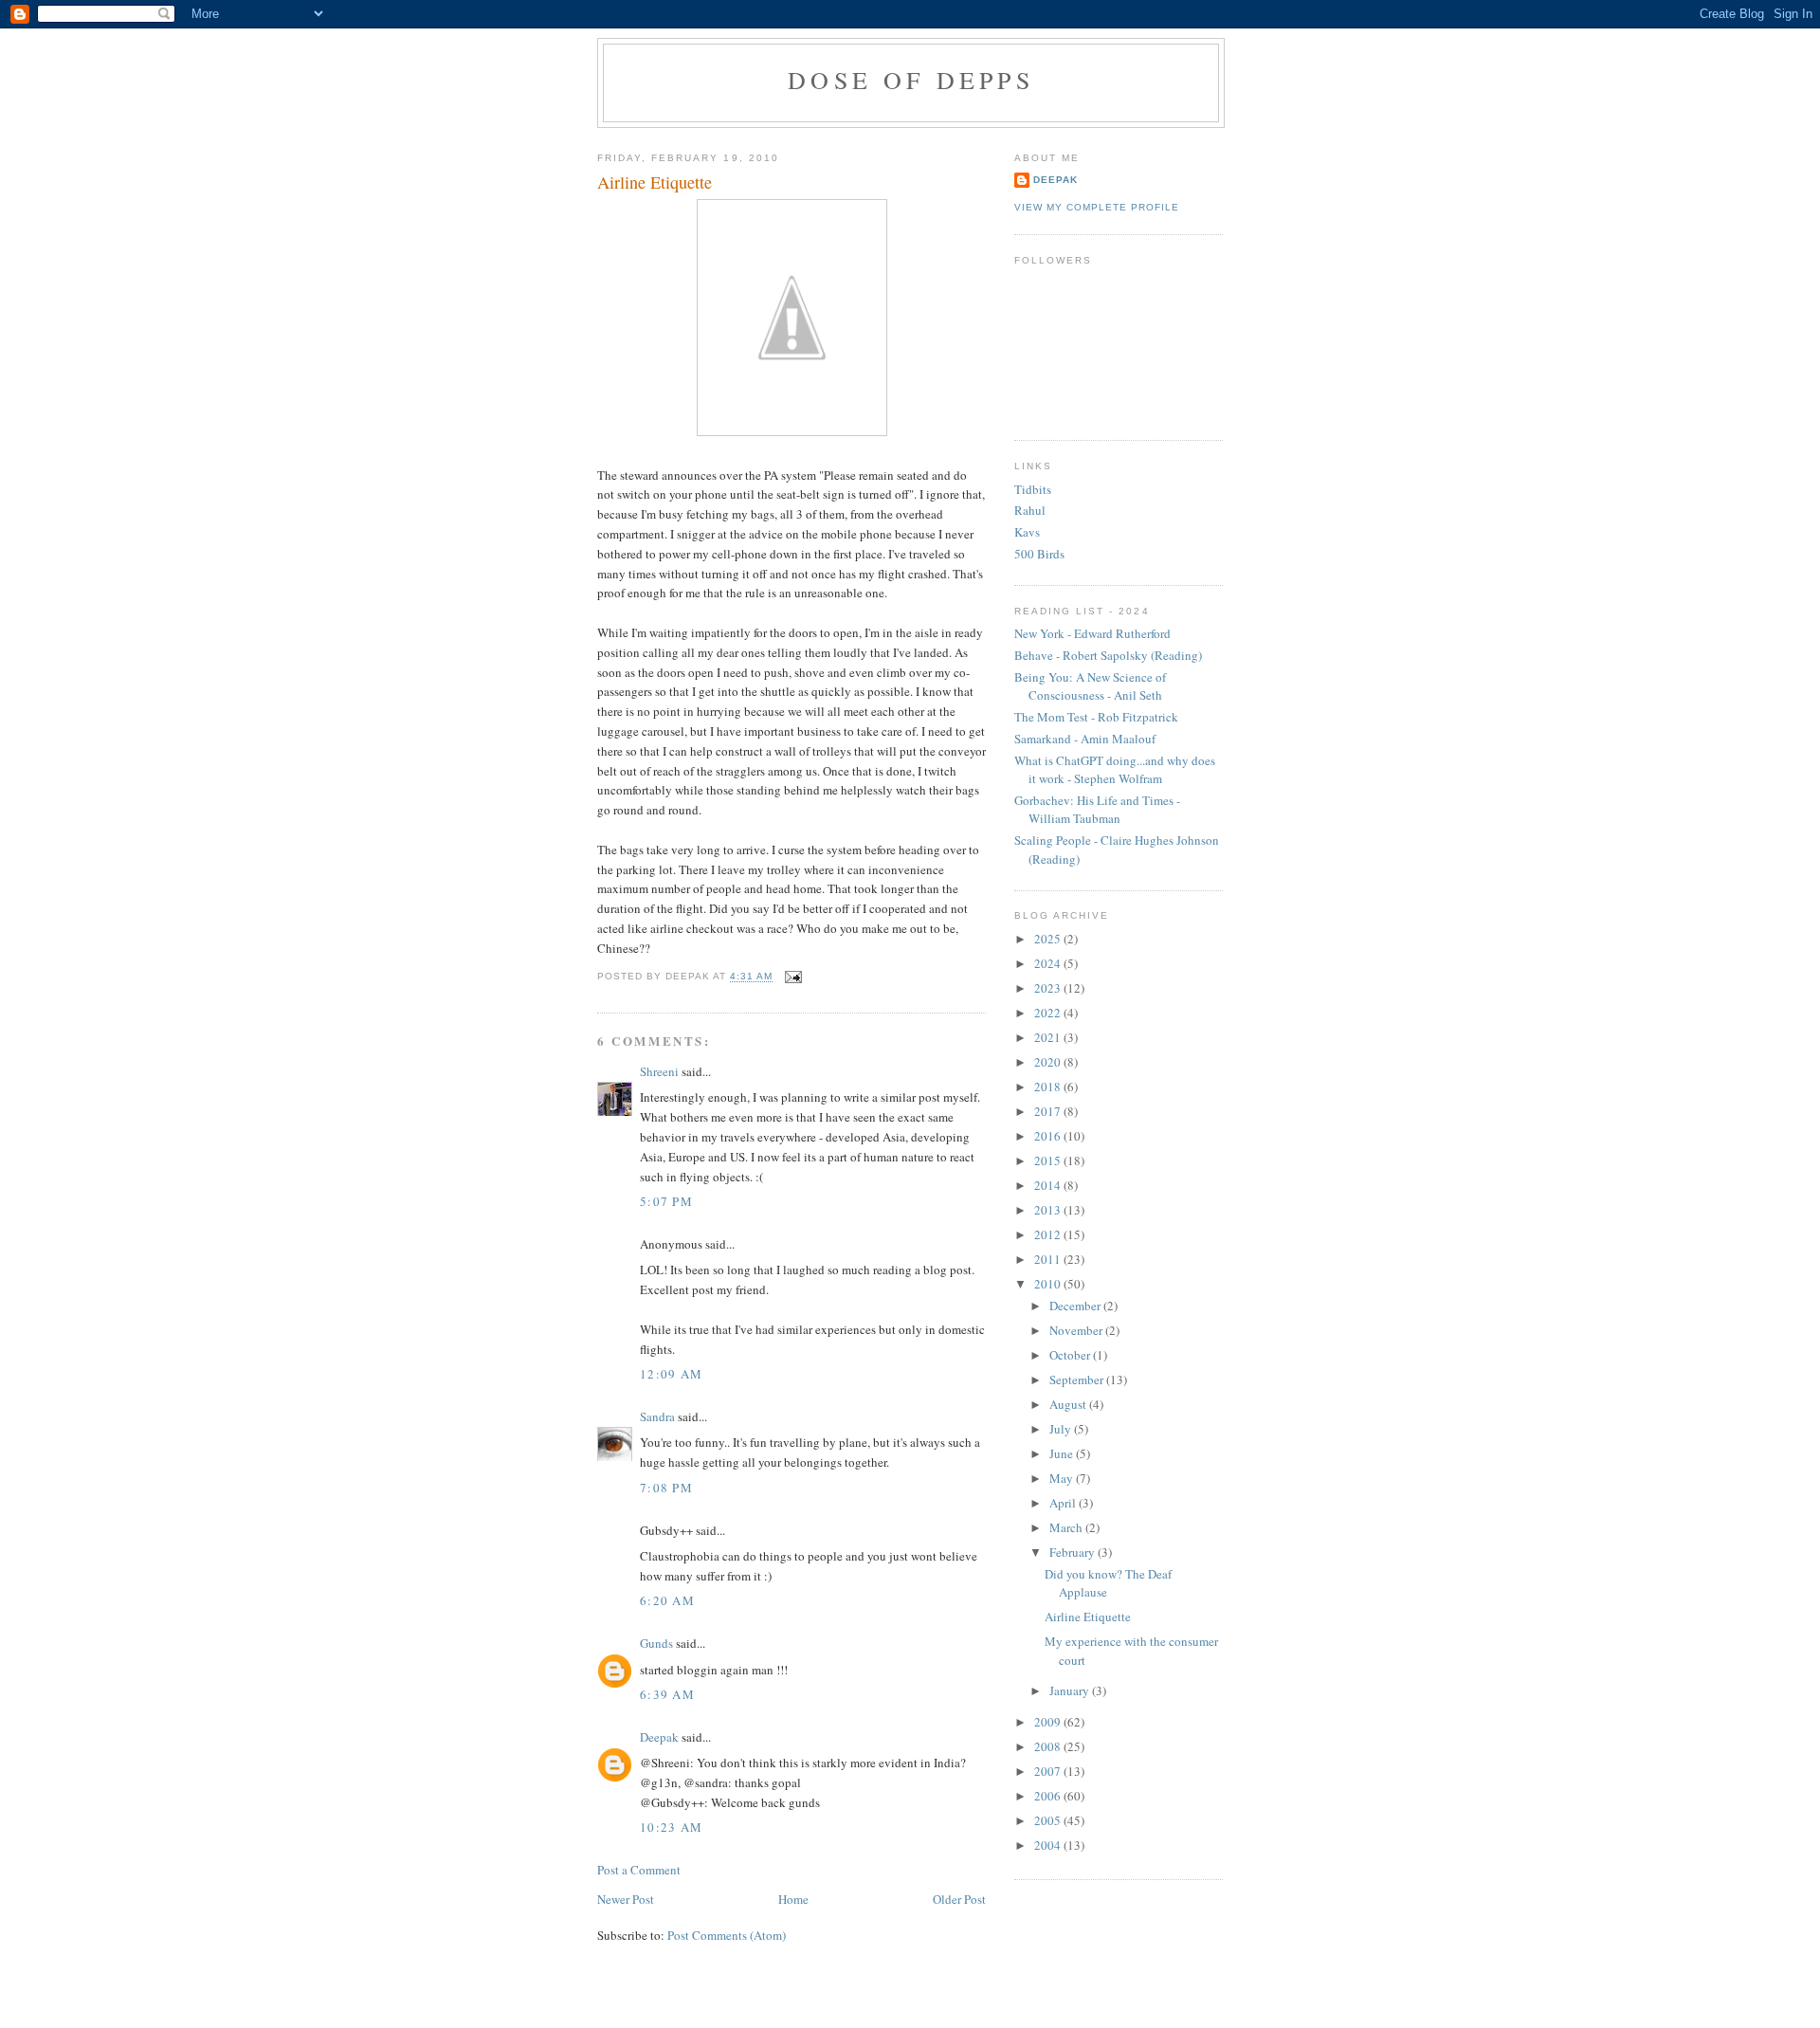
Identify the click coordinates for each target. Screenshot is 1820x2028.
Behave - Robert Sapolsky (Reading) (1108, 655)
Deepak (659, 1737)
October (1071, 1355)
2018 (1049, 1087)
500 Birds (1039, 554)
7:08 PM (666, 1488)
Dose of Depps (911, 80)
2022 (1049, 1013)
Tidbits (1033, 489)
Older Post (959, 1899)
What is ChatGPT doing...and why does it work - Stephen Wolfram (1115, 770)
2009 (1049, 1722)
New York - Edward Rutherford (1092, 633)
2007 (1049, 1771)
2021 (1049, 1037)
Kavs (1027, 532)
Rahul (1030, 510)
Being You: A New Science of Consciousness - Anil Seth (1090, 686)
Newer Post (626, 1899)
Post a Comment (639, 1870)
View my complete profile (1097, 207)
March (1067, 1527)
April (1064, 1503)
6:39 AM (667, 1694)
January (1071, 1690)
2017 (1049, 1111)
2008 (1049, 1746)
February (1074, 1552)
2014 (1049, 1185)
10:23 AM (671, 1827)
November (1077, 1330)
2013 (1049, 1210)
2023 (1049, 988)
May (1063, 1478)
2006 (1049, 1796)
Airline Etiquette (655, 182)
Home (793, 1899)
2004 (1049, 1845)
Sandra (657, 1416)
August (1069, 1404)
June (1063, 1453)
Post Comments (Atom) (727, 1935)
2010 (1049, 1284)
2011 (1049, 1259)
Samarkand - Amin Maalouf (1085, 739)
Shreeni (659, 1071)
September (1078, 1379)
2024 (1049, 963)
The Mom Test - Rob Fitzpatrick (1096, 717)
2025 (1049, 939)
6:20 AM (667, 1600)
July (1062, 1429)
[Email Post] (791, 977)
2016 (1049, 1136)
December (1076, 1306)
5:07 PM (666, 1201)
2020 (1049, 1062)
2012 (1049, 1234)
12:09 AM (671, 1374)
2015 (1049, 1160)
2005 (1049, 1820)
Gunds (656, 1643)
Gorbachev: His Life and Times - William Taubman (1097, 810)
